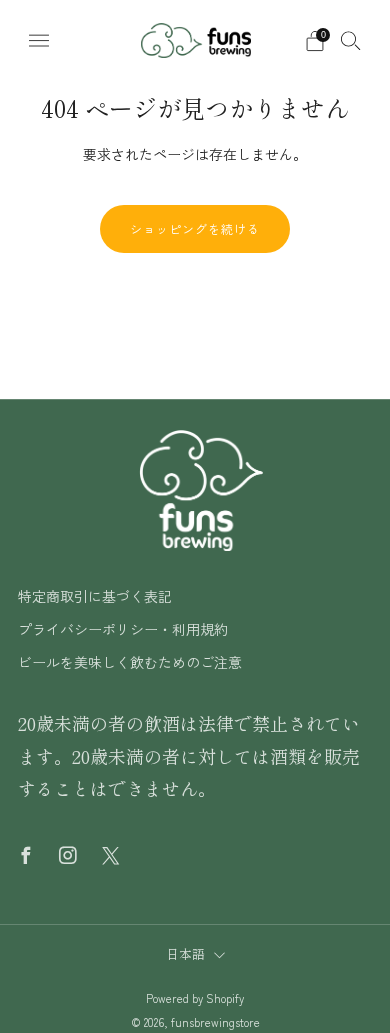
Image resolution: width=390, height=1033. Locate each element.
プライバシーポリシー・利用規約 (123, 629)
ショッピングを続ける (195, 228)
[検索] (351, 40)
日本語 (185, 953)
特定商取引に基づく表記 (95, 596)
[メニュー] (39, 41)
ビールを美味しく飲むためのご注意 (130, 662)
